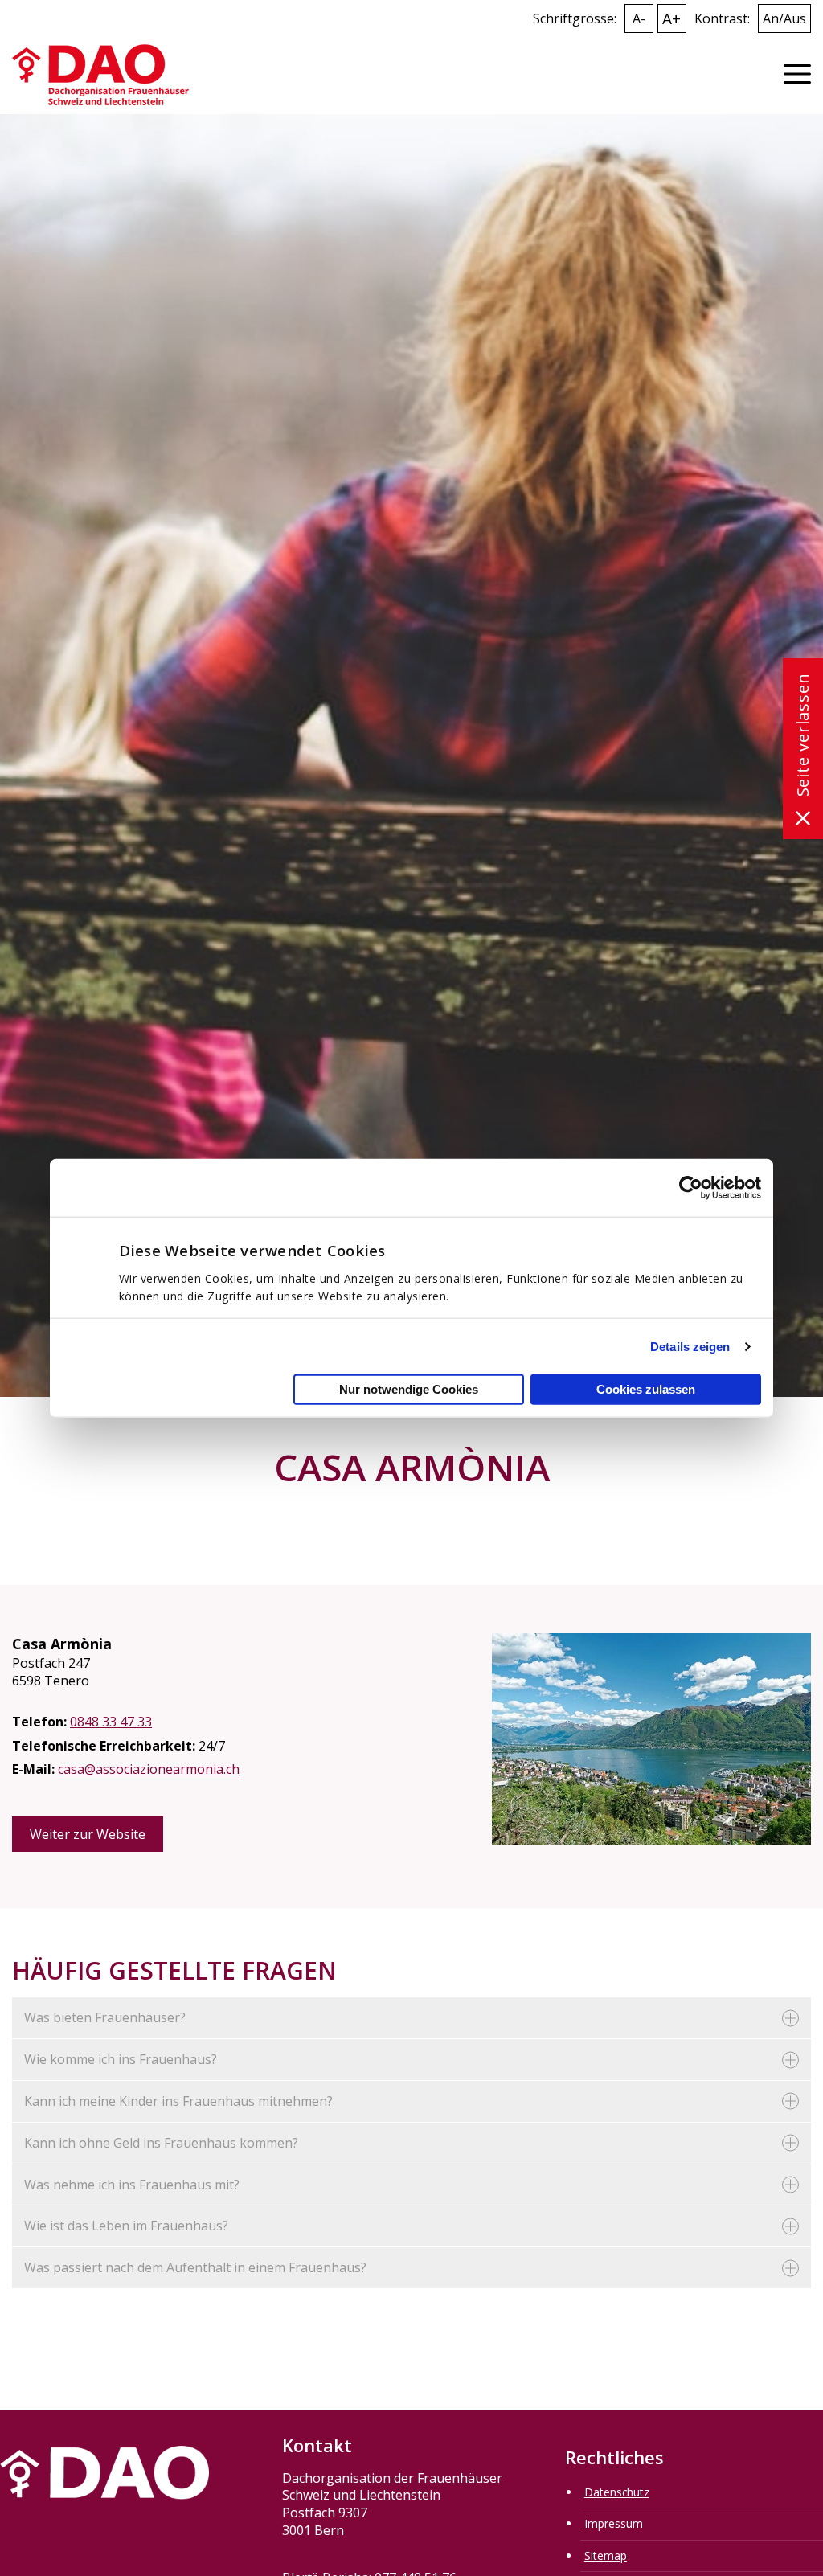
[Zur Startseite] (100, 74)
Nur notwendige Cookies (409, 1389)
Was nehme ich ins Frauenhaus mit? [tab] (132, 2185)
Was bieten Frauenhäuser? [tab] (105, 2017)
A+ (672, 18)
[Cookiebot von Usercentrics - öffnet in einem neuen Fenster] (691, 1187)
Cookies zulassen (646, 1389)
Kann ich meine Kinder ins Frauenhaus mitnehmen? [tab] (178, 2101)
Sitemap (606, 2556)
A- (639, 18)
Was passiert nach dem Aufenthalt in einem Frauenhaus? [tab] (195, 2267)
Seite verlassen (803, 735)
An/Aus (784, 18)
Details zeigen (690, 1346)
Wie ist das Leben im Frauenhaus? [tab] (126, 2226)
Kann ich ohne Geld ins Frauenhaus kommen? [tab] (161, 2143)
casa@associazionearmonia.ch (149, 1769)
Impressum (614, 2523)
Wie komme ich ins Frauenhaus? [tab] (121, 2059)
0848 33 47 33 (111, 1722)
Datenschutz (617, 2492)
